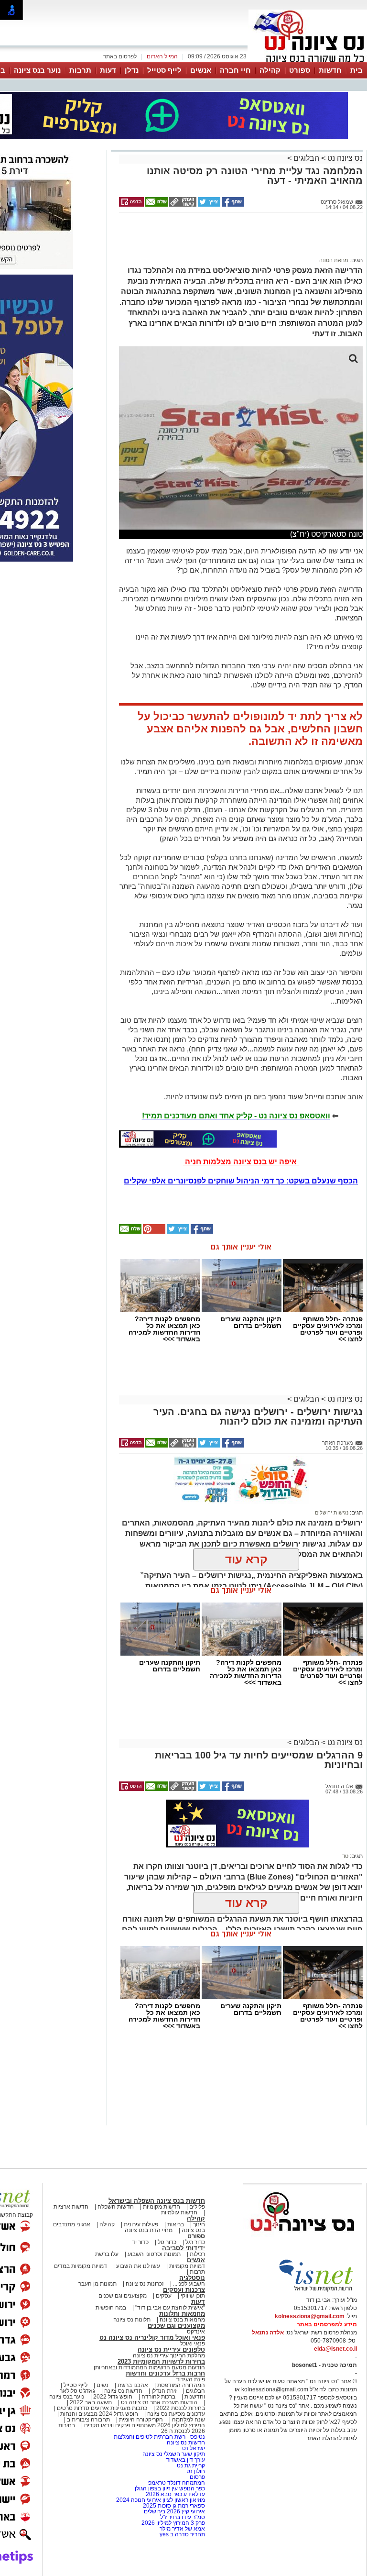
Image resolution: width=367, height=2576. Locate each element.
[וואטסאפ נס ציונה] (198, 1139)
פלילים (197, 2207)
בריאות (176, 2224)
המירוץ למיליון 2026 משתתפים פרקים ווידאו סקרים (144, 2425)
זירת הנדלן (163, 2391)
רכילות (197, 2254)
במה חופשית (111, 2308)
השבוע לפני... (189, 2284)
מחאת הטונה (334, 260)
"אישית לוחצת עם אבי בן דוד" (170, 2308)
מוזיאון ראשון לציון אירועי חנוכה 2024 (161, 2500)
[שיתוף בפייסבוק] (232, 205)
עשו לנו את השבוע (138, 2266)
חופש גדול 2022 (113, 2397)
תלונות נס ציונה (132, 2320)
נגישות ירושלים (332, 1513)
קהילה (270, 70)
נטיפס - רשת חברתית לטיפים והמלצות (159, 2437)
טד (345, 1856)
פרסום (197, 2477)
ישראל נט (193, 2448)
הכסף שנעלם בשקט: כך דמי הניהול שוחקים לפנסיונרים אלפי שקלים (241, 1181)
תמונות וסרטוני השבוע (154, 2254)
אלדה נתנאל (268, 2333)
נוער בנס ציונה (37, 70)
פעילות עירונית (141, 2224)
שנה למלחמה (188, 2420)
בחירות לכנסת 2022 (180, 2408)
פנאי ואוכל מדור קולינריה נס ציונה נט (152, 2338)
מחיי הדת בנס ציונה (149, 2230)
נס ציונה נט (344, 158)
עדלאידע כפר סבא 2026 (175, 2494)
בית (356, 70)
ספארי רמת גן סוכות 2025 (174, 2506)
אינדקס (196, 2332)
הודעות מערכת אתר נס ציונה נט (158, 2402)
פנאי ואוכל (193, 2344)
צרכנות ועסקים (184, 2290)
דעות (108, 70)
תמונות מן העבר (97, 2284)
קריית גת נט (191, 2465)
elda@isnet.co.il (335, 2349)
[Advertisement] (237, 239)
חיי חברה (235, 70)
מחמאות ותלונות (182, 2314)
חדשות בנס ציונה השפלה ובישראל (157, 2201)
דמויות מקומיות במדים (81, 2266)
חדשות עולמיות (179, 2212)
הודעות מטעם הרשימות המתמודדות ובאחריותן (149, 2367)
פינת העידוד (190, 2379)
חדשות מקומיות (162, 2207)
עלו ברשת (107, 2254)
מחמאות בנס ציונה (182, 2320)
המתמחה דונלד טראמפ (177, 2483)
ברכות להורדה (158, 2397)
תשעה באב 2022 (91, 2402)
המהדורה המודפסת (181, 2385)
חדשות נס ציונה (123, 2391)
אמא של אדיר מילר (182, 2529)
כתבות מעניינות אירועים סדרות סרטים (101, 2408)
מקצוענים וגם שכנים (123, 2296)
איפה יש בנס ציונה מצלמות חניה (241, 1162)
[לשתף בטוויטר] (208, 205)
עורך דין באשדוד (185, 2460)
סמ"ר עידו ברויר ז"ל (183, 2517)
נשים (103, 2385)
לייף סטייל (164, 70)
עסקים (164, 2296)
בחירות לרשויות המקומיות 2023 (161, 2361)
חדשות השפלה (116, 2207)
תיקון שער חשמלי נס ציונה (174, 2454)
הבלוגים (306, 158)
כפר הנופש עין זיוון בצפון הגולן (170, 2488)
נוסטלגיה (192, 2278)
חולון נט (195, 2471)
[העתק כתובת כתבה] (182, 205)
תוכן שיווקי (193, 2296)
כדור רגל (194, 2242)
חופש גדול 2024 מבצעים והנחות (98, 2414)
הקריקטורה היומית (141, 2420)
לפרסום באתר (120, 56)
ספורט (300, 70)
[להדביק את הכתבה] (153, 1232)
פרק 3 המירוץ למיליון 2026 (173, 2523)
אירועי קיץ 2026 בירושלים (174, 2511)
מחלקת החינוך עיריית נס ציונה (169, 2355)
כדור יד (140, 2242)
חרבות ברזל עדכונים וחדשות (165, 2373)
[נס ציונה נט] (302, 2240)
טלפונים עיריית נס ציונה (171, 2349)
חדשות (330, 70)
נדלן (132, 70)
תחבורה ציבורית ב (88, 2420)
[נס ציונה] (308, 61)
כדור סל (167, 2242)
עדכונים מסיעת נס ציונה (175, 2414)
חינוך (199, 2224)
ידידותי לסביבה (183, 2248)
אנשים (201, 70)
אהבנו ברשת (133, 2385)
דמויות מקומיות (186, 2266)
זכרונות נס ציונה (145, 2284)
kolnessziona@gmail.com (310, 2316)
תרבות (80, 70)
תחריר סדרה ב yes (182, 2534)
